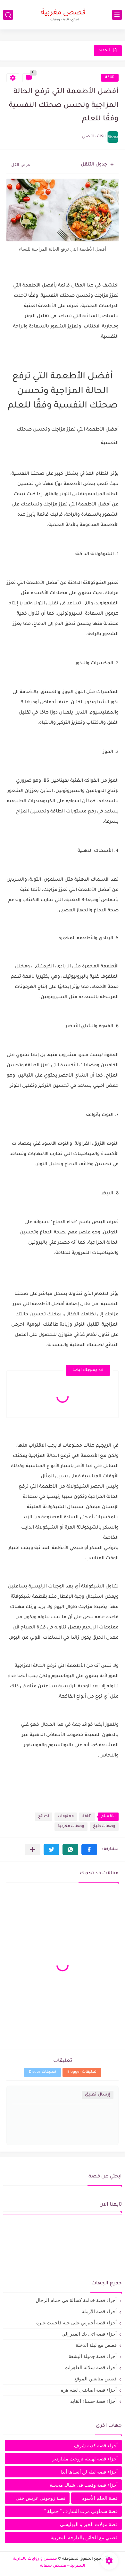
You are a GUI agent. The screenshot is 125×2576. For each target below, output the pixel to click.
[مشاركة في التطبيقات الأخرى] (33, 1849)
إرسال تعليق (98, 2095)
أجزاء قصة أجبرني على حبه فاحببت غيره (76, 2323)
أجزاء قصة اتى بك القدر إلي (89, 2334)
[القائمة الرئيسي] (117, 15)
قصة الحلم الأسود (100, 2498)
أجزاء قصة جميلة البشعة (93, 2356)
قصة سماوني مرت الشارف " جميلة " (81, 2511)
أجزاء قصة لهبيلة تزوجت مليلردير (85, 2459)
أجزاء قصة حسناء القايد (93, 2401)
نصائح (44, 1817)
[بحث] (8, 15)
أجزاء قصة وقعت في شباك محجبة (84, 2485)
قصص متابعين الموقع (96, 2379)
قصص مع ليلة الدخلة (96, 2345)
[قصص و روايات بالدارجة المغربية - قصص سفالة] (63, 15)
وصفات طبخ (104, 1826)
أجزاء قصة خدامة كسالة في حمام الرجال (76, 2300)
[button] (89, 1849)
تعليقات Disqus (42, 2072)
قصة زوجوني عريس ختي (41, 2498)
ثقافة (110, 78)
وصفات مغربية (71, 1826)
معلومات (66, 1817)
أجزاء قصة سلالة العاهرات (91, 2367)
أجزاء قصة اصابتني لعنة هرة (89, 2390)
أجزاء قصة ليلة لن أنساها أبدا (89, 2472)
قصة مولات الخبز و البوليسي (89, 2524)
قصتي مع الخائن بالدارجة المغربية (84, 2537)
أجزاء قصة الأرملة (99, 2311)
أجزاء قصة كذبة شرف (96, 2446)
